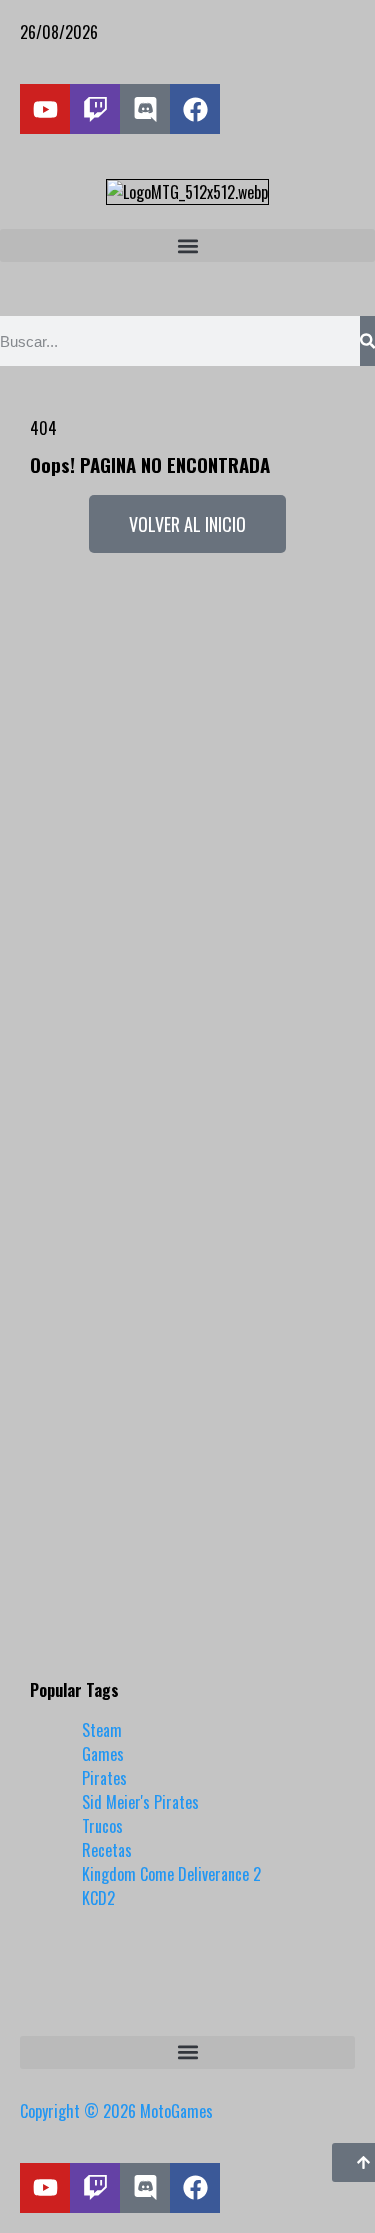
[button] (187, 245)
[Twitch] (95, 109)
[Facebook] (195, 109)
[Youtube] (45, 109)
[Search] (367, 341)
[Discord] (145, 109)
